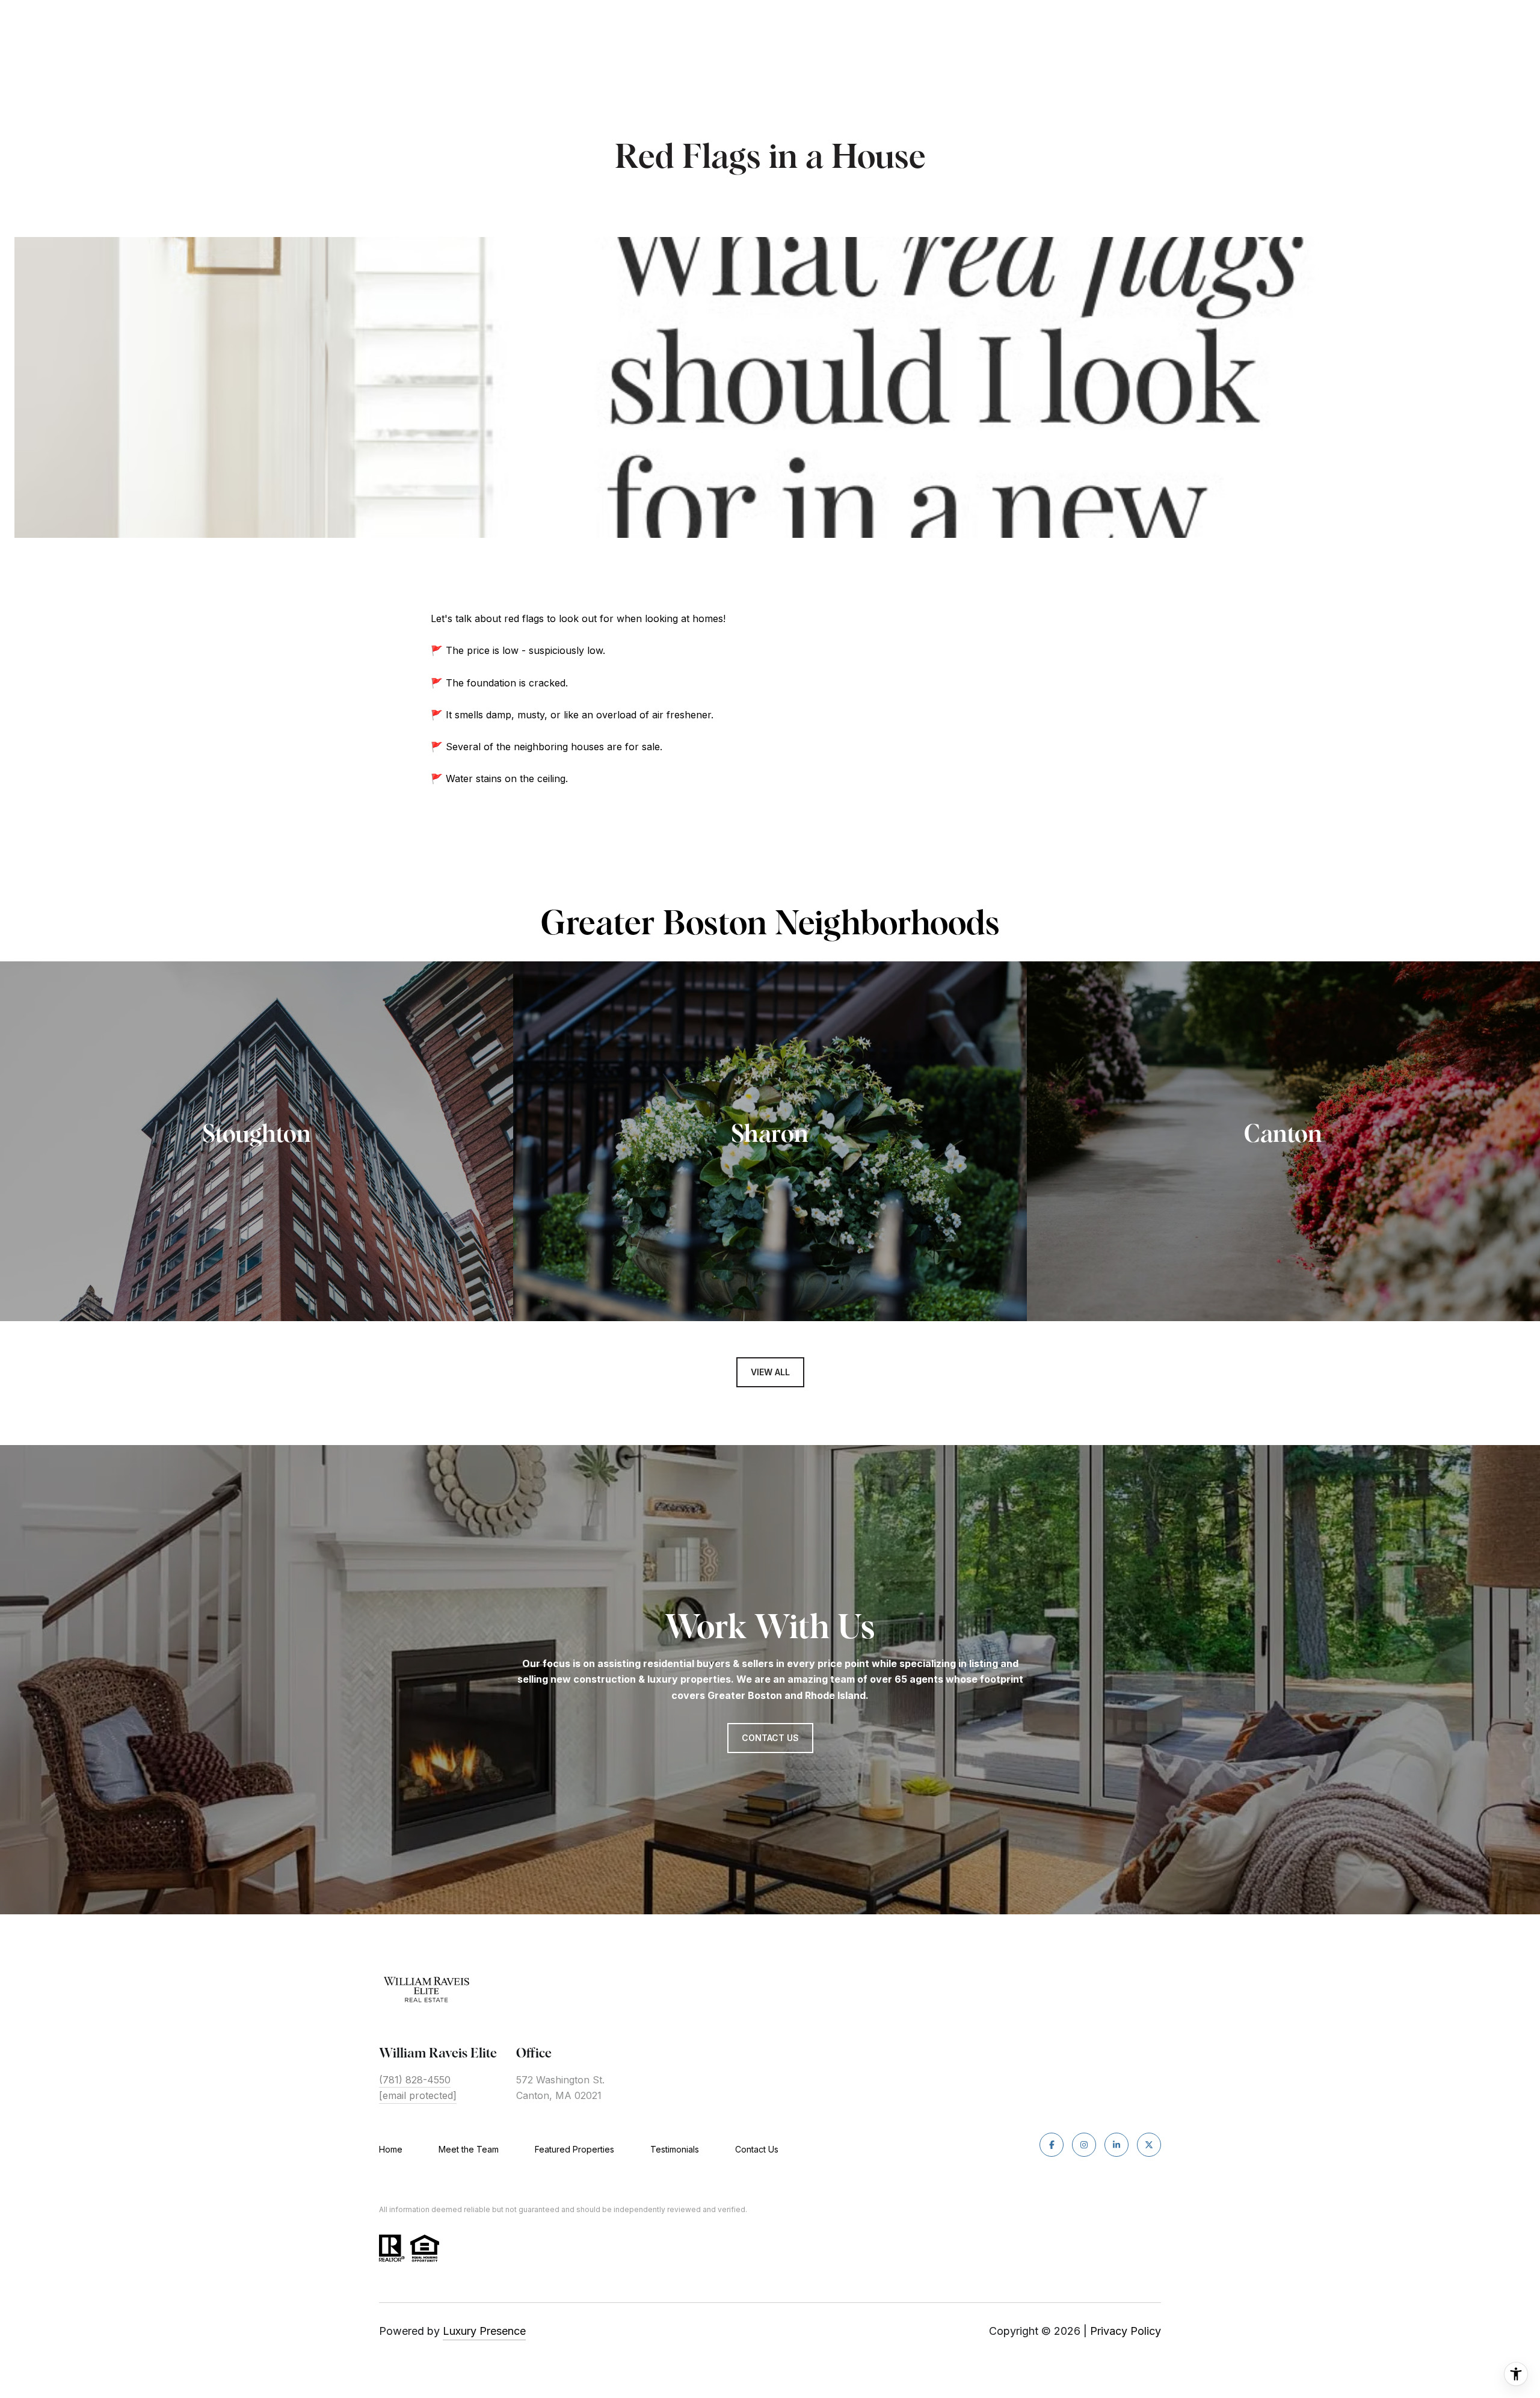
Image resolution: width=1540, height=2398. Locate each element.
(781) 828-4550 (415, 2080)
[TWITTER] (1149, 2145)
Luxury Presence (484, 2331)
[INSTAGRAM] (1084, 2145)
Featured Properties (574, 2149)
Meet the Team (469, 2149)
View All (770, 1372)
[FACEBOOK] (1052, 2145)
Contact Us (757, 2150)
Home (391, 2149)
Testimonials (675, 2149)
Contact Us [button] (770, 1738)
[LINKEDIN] (1116, 2145)
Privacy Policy (1126, 2331)
